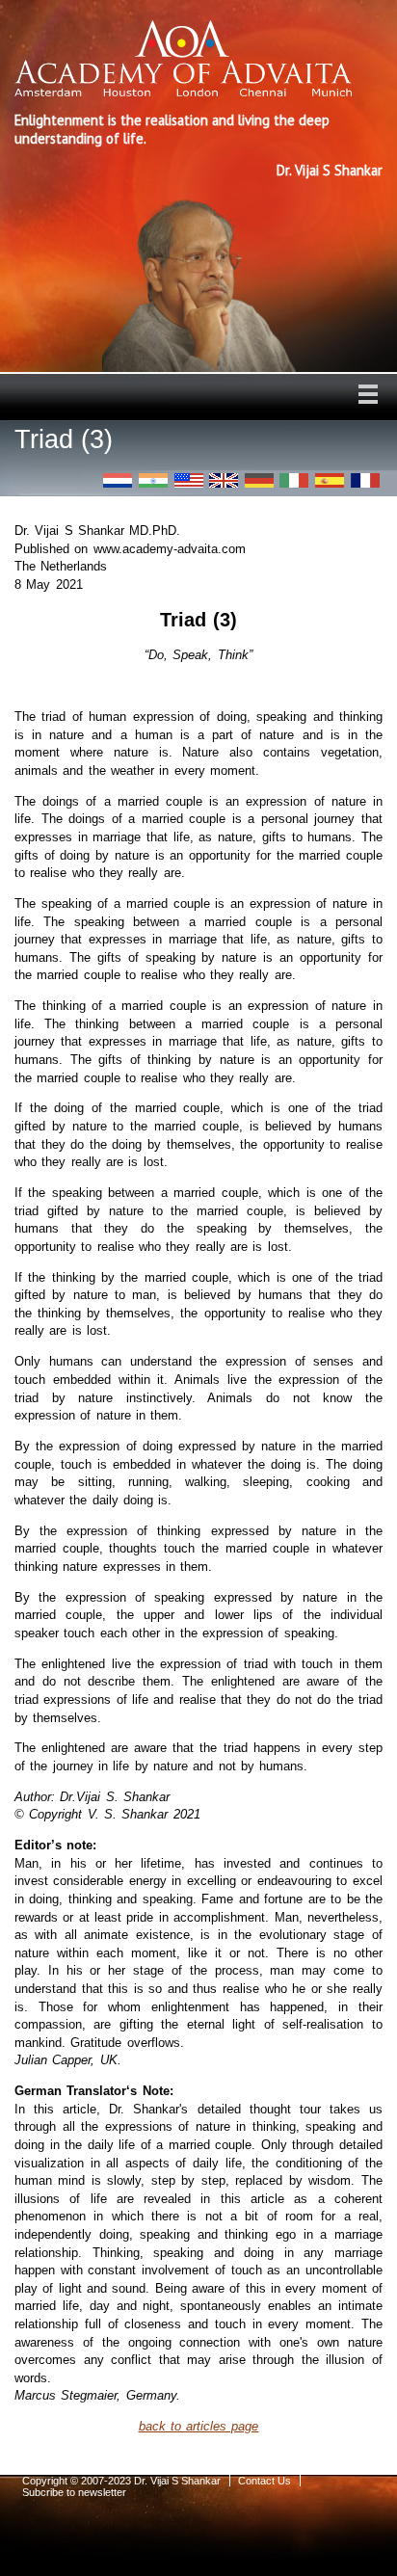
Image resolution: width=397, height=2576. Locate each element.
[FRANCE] (365, 480)
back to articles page (199, 2426)
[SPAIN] (330, 480)
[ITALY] (294, 480)
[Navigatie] (368, 394)
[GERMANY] (259, 480)
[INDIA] (153, 480)
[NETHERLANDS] (118, 480)
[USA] (189, 480)
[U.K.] (224, 480)
